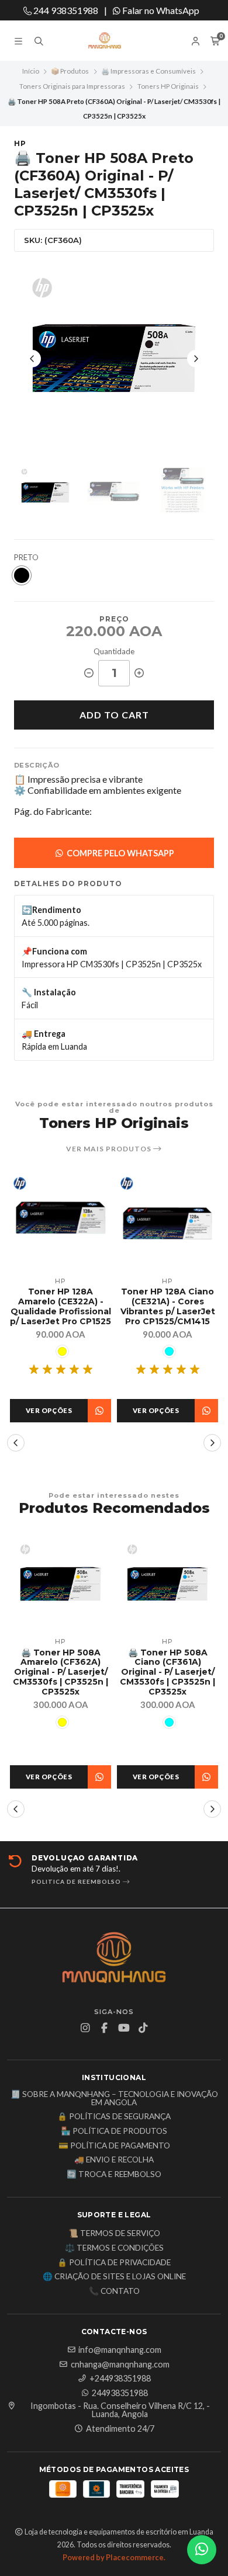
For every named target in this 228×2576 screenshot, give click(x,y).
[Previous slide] (32, 359)
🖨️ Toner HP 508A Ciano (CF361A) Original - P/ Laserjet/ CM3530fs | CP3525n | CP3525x (167, 1672)
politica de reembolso (77, 1881)
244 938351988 (65, 10)
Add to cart (114, 715)
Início (31, 71)
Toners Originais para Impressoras (72, 86)
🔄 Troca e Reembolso (114, 2175)
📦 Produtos (70, 71)
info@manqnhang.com (120, 2350)
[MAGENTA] (169, 1361)
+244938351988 (120, 2379)
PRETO (26, 558)
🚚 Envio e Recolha (114, 2160)
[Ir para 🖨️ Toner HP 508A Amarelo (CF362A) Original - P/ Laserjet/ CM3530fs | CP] (61, 1584)
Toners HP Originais (168, 86)
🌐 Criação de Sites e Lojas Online (114, 2277)
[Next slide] (196, 359)
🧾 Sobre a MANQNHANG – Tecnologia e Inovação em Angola (114, 2098)
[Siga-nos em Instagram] (85, 2028)
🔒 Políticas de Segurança (114, 2117)
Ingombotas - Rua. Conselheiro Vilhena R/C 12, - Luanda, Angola (120, 2410)
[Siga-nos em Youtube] (124, 2028)
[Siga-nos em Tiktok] (143, 2028)
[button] (16, 1443)
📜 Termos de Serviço (114, 2234)
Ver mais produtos (110, 1149)
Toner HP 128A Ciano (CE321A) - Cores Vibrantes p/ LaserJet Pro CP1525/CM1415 (61, 1306)
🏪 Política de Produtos (114, 2131)
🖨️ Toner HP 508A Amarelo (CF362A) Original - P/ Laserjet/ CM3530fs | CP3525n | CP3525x (61, 1672)
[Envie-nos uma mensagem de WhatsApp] (202, 2550)
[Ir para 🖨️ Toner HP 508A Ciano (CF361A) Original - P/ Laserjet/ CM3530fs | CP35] (167, 1584)
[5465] (62, 1351)
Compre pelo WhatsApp (120, 853)
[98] (22, 575)
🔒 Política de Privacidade (114, 2263)
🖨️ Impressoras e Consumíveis (148, 71)
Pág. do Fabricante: (53, 811)
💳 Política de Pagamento (114, 2146)
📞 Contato (114, 2292)
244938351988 (120, 2393)
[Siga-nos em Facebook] (105, 2028)
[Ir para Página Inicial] (114, 41)
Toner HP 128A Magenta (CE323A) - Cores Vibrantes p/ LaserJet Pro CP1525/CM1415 (168, 1311)
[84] (62, 1722)
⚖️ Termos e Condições (114, 2248)
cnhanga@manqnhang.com (120, 2365)
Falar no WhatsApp (160, 10)
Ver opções (49, 1410)
